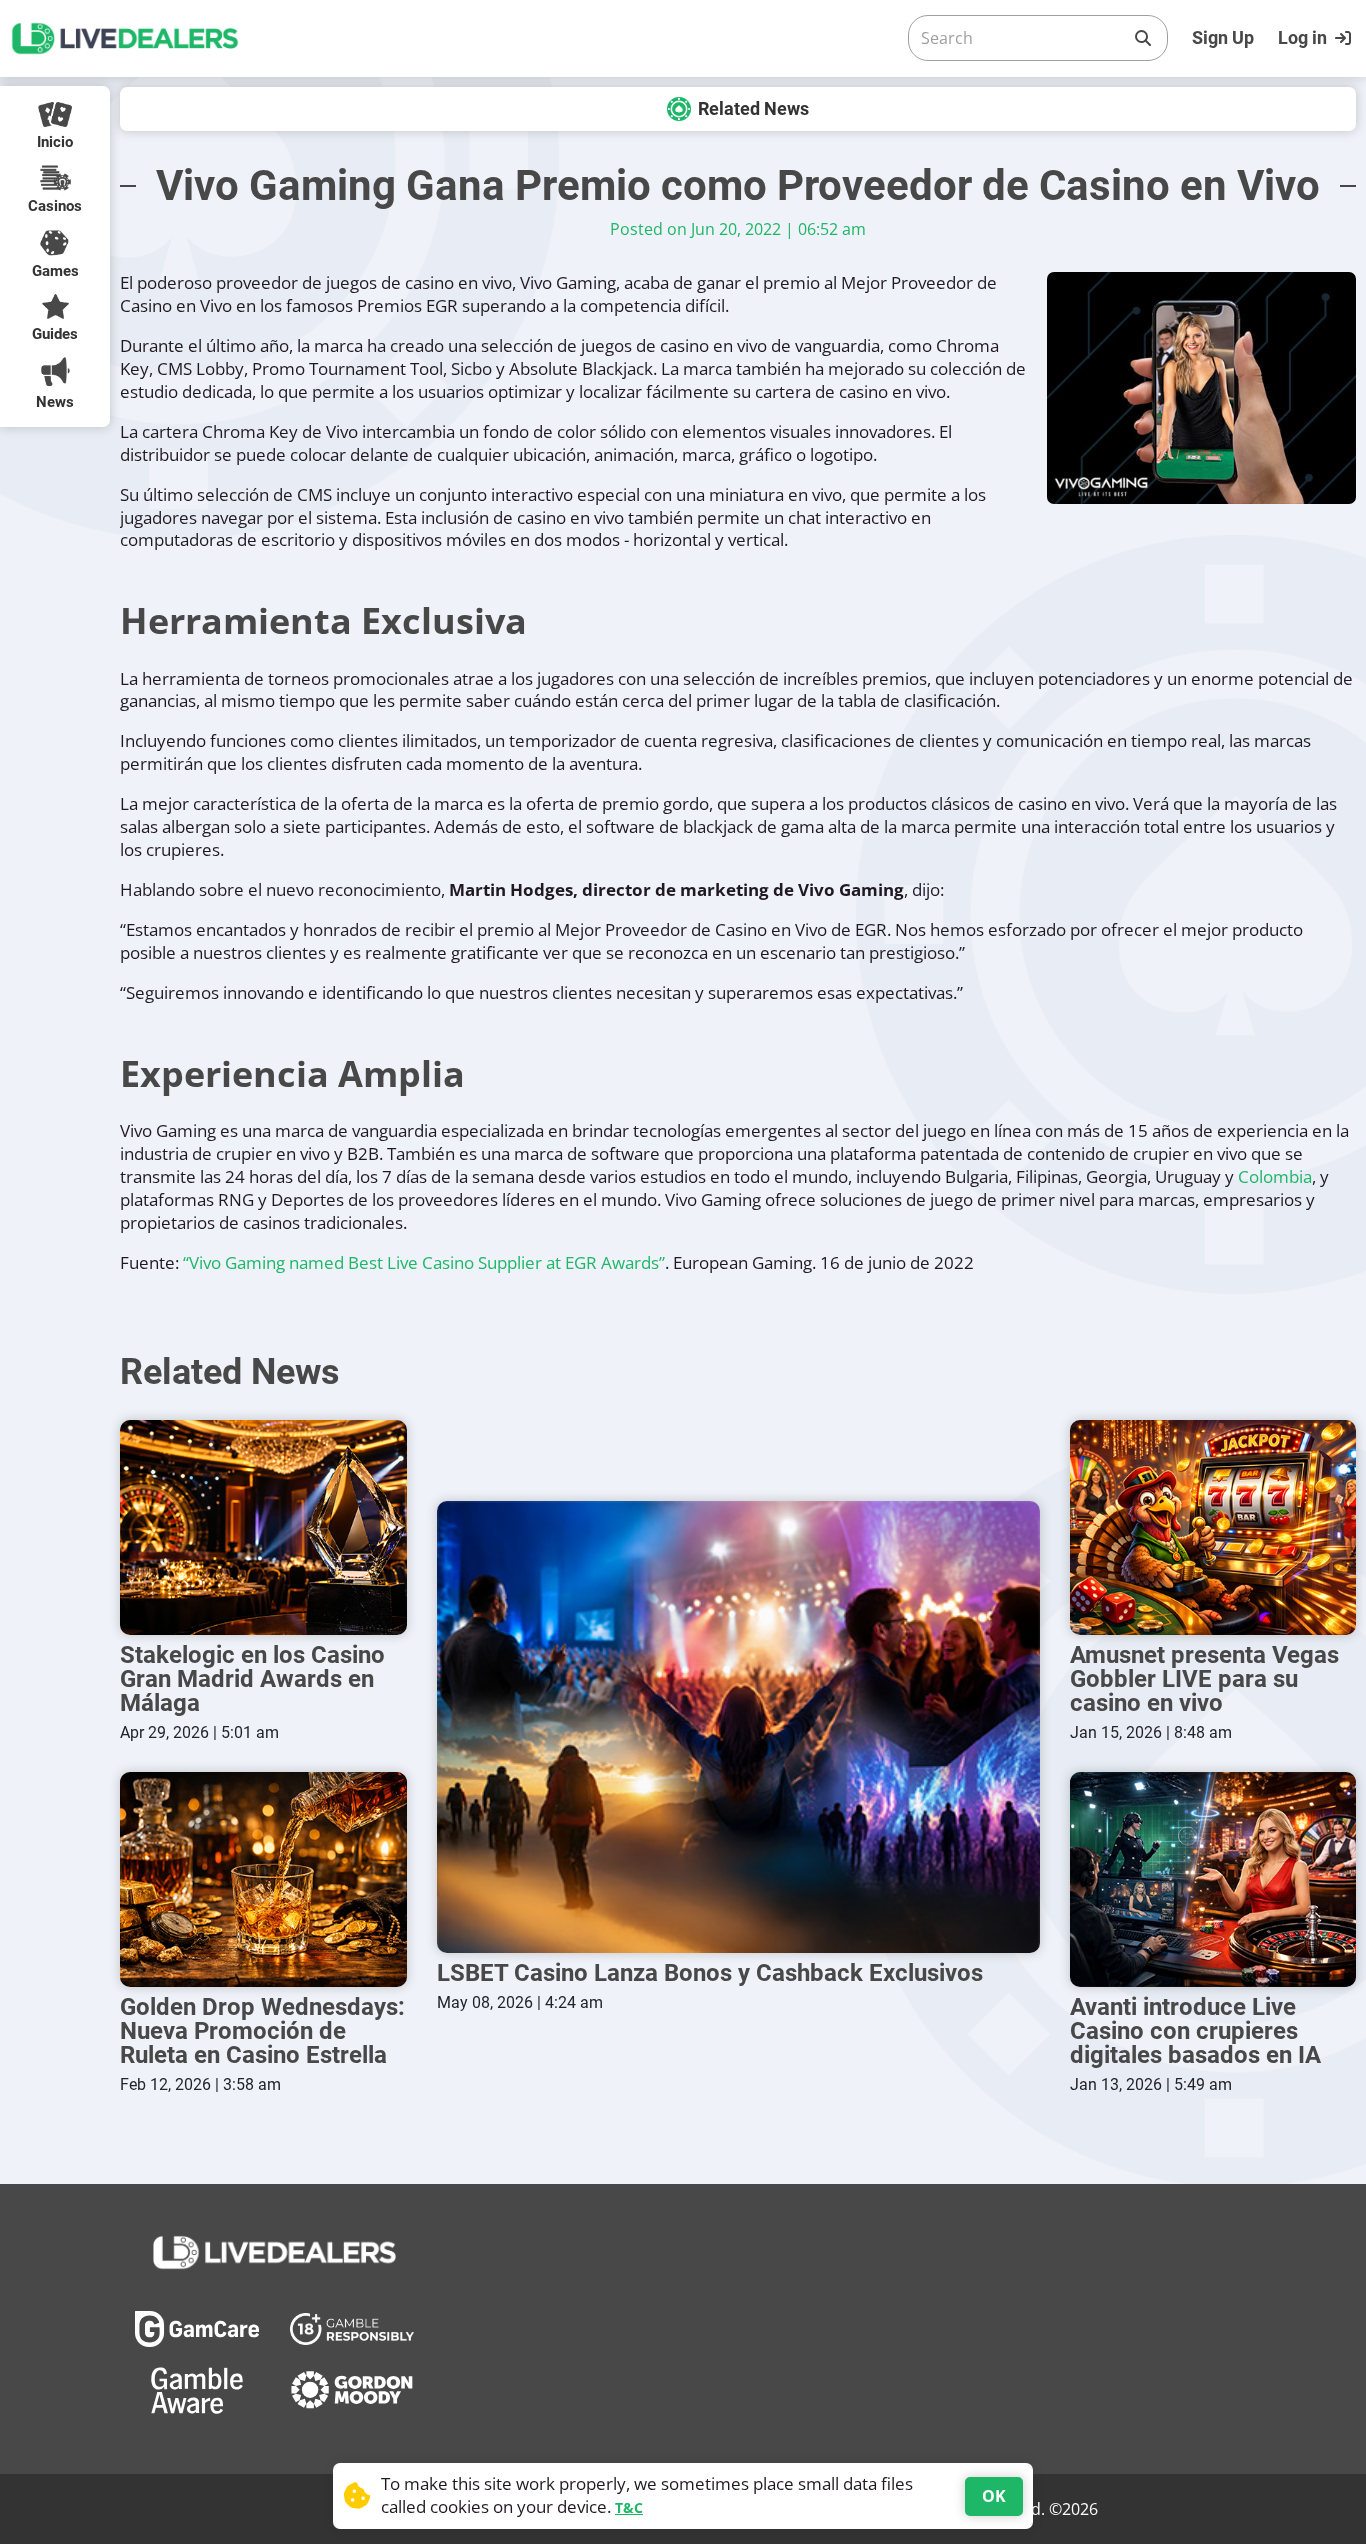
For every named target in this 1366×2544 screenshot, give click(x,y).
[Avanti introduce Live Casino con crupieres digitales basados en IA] (1213, 1879)
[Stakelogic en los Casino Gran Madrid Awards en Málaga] (263, 1527)
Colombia (1275, 1176)
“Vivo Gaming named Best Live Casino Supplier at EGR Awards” (424, 1262)
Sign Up (1223, 37)
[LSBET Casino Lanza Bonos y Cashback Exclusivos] (738, 1727)
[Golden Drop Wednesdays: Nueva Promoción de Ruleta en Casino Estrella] (263, 1879)
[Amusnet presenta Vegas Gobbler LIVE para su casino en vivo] (1213, 1527)
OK (994, 2496)
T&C (629, 2507)
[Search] (1143, 38)
